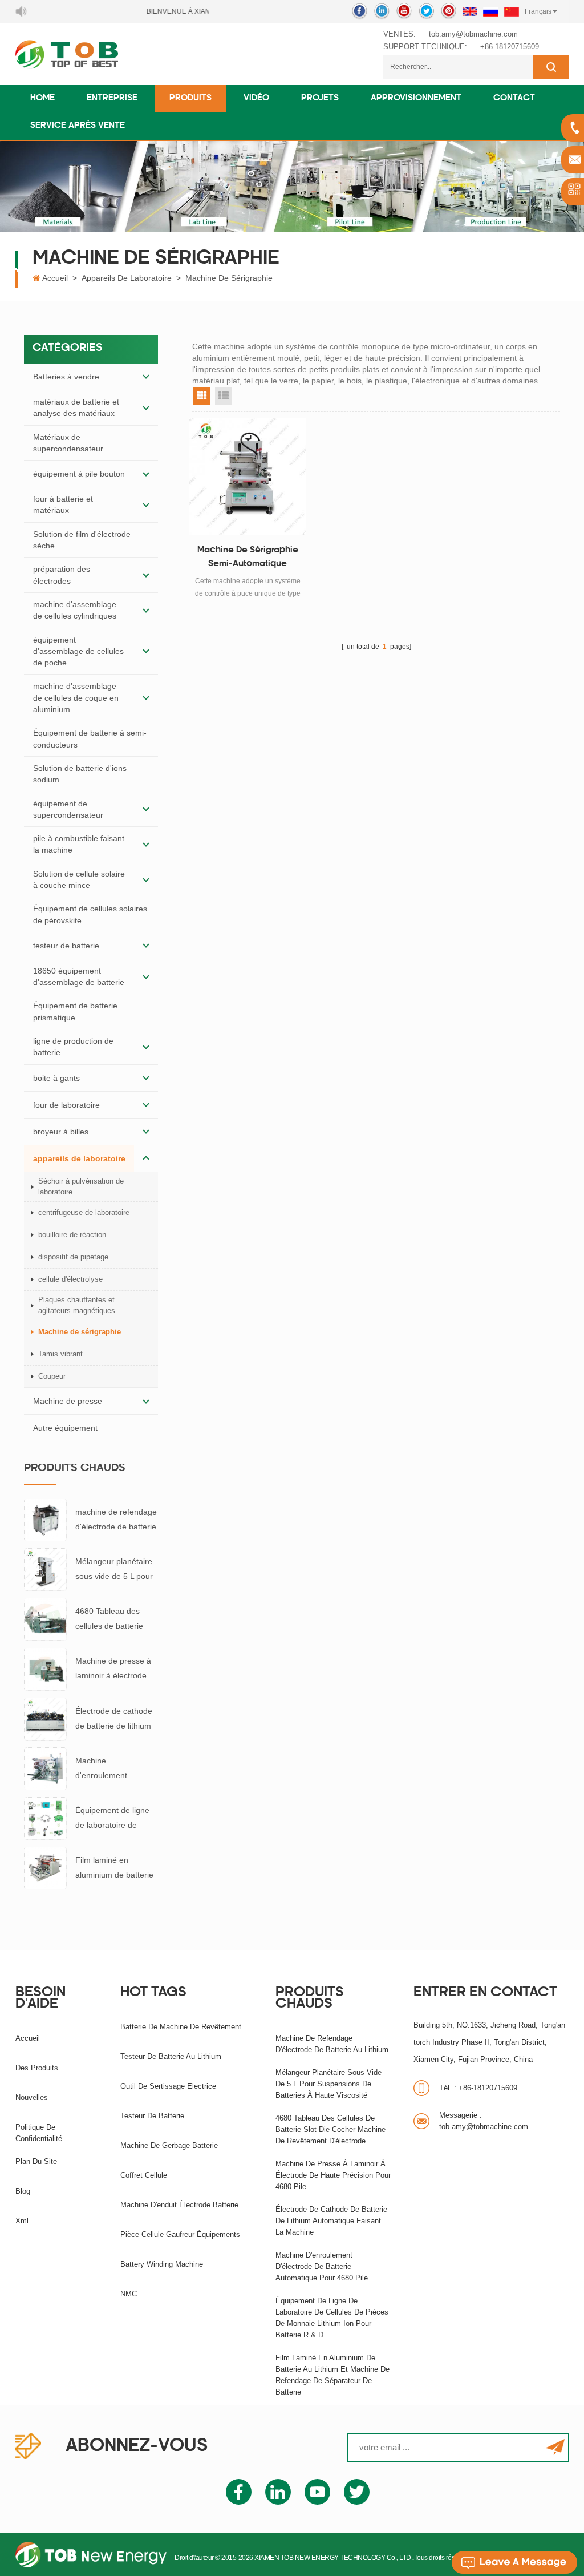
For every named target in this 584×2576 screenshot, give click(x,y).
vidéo (256, 98)
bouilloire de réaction (72, 1235)
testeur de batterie (66, 946)
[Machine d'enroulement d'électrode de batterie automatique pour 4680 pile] (45, 1768)
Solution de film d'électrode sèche (82, 540)
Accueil (55, 278)
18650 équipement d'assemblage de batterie (79, 976)
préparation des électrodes (62, 575)
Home (42, 98)
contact (514, 98)
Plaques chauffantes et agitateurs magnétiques (77, 1305)
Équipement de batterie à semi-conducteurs (90, 738)
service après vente (78, 126)
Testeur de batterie (152, 2116)
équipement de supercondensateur (68, 809)
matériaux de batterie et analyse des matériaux (76, 407)
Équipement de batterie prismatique (75, 1011)
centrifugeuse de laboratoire (84, 1212)
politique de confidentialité (39, 2133)
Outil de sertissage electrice (168, 2086)
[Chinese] (512, 11)
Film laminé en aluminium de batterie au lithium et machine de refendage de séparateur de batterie (115, 1869)
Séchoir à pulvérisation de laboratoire (81, 1186)
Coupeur (52, 1376)
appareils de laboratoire (127, 278)
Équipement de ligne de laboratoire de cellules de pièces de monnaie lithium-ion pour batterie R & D (113, 1819)
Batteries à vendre (66, 377)
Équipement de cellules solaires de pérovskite (90, 914)
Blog (23, 2191)
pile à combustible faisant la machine (79, 844)
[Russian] (491, 11)
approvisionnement (416, 98)
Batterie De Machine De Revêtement (181, 2027)
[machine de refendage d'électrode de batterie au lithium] (45, 1519)
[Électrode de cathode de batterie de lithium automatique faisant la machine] (45, 1718)
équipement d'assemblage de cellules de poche (78, 651)
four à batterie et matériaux (63, 504)
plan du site (36, 2161)
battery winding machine (162, 2264)
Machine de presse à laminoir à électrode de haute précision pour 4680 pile (113, 1669)
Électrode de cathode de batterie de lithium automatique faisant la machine (115, 1720)
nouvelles (32, 2097)
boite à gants (56, 1078)
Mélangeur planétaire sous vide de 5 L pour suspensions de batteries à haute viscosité (114, 1570)
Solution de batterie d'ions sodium (80, 774)
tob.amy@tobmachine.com (473, 34)
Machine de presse (68, 1401)
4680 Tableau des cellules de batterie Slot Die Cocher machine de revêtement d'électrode (109, 1620)
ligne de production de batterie (73, 1047)
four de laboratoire (66, 1105)
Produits (190, 98)
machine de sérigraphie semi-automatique (248, 557)
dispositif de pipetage (73, 1257)
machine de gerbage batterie (169, 2145)
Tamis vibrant (60, 1354)
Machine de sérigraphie (229, 278)
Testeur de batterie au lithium (171, 2056)
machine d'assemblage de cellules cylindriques (75, 610)
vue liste (224, 396)
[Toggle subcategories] (146, 377)
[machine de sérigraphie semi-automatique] (248, 476)
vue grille (202, 396)
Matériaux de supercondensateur (68, 443)
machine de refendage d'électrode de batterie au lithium (116, 1521)
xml (22, 2221)
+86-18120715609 (510, 47)
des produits (37, 2068)
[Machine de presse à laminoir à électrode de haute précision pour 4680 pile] (45, 1669)
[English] (470, 11)
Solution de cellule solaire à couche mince (79, 879)
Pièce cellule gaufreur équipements (180, 2234)
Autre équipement (65, 1428)
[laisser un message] (514, 2562)
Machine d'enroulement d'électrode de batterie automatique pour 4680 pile (116, 1769)
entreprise (112, 98)
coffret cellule (144, 2175)
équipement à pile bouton (79, 474)
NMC (129, 2294)
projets (320, 98)
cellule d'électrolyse (70, 1279)
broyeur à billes (61, 1132)
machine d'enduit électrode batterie (179, 2205)
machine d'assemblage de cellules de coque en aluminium (76, 698)
